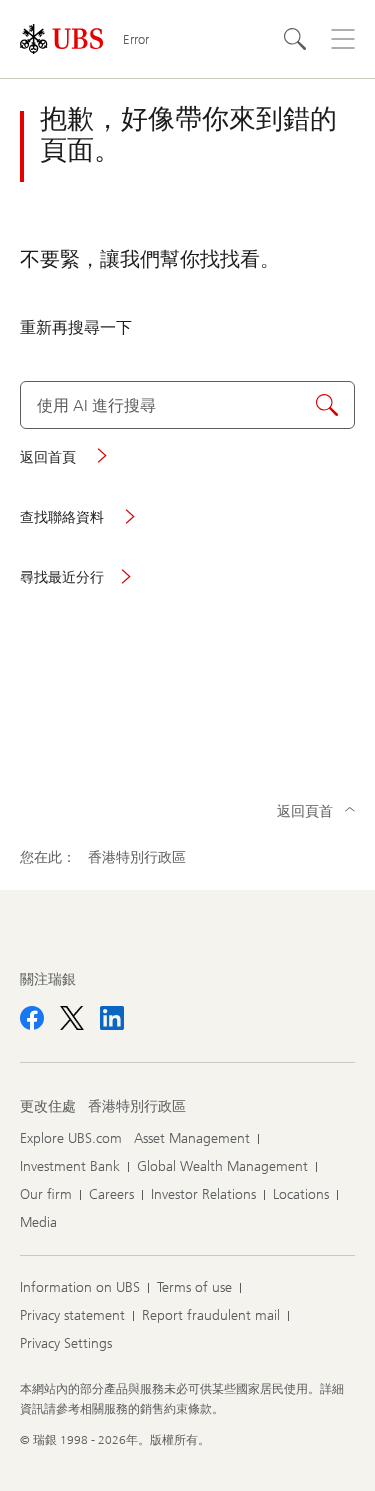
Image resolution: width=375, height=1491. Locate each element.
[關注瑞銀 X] (72, 1018)
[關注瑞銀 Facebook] (32, 1018)
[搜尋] (295, 39)
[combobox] (187, 405)
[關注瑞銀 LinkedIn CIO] (112, 1018)
